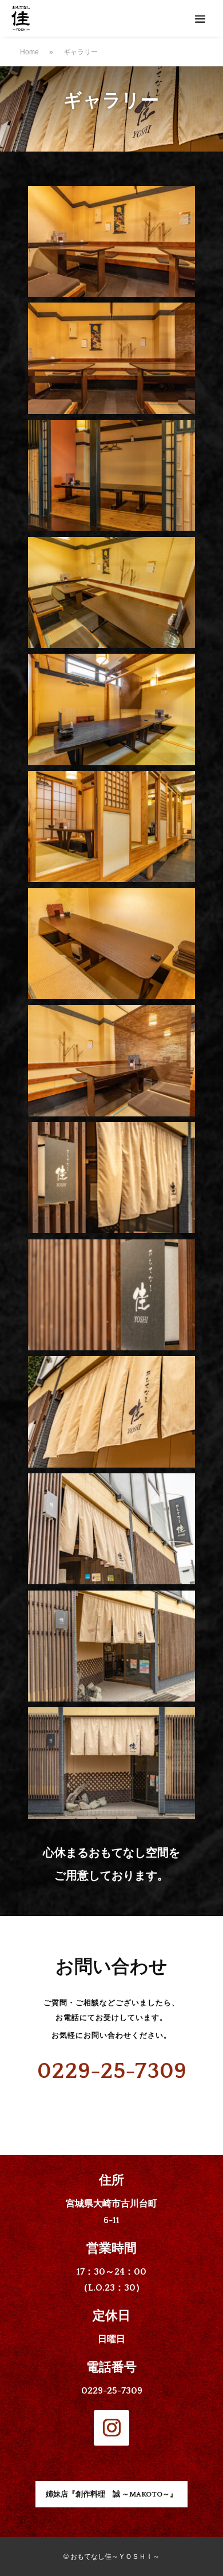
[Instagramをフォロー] (111, 2428)
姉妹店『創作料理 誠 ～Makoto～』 (111, 2494)
